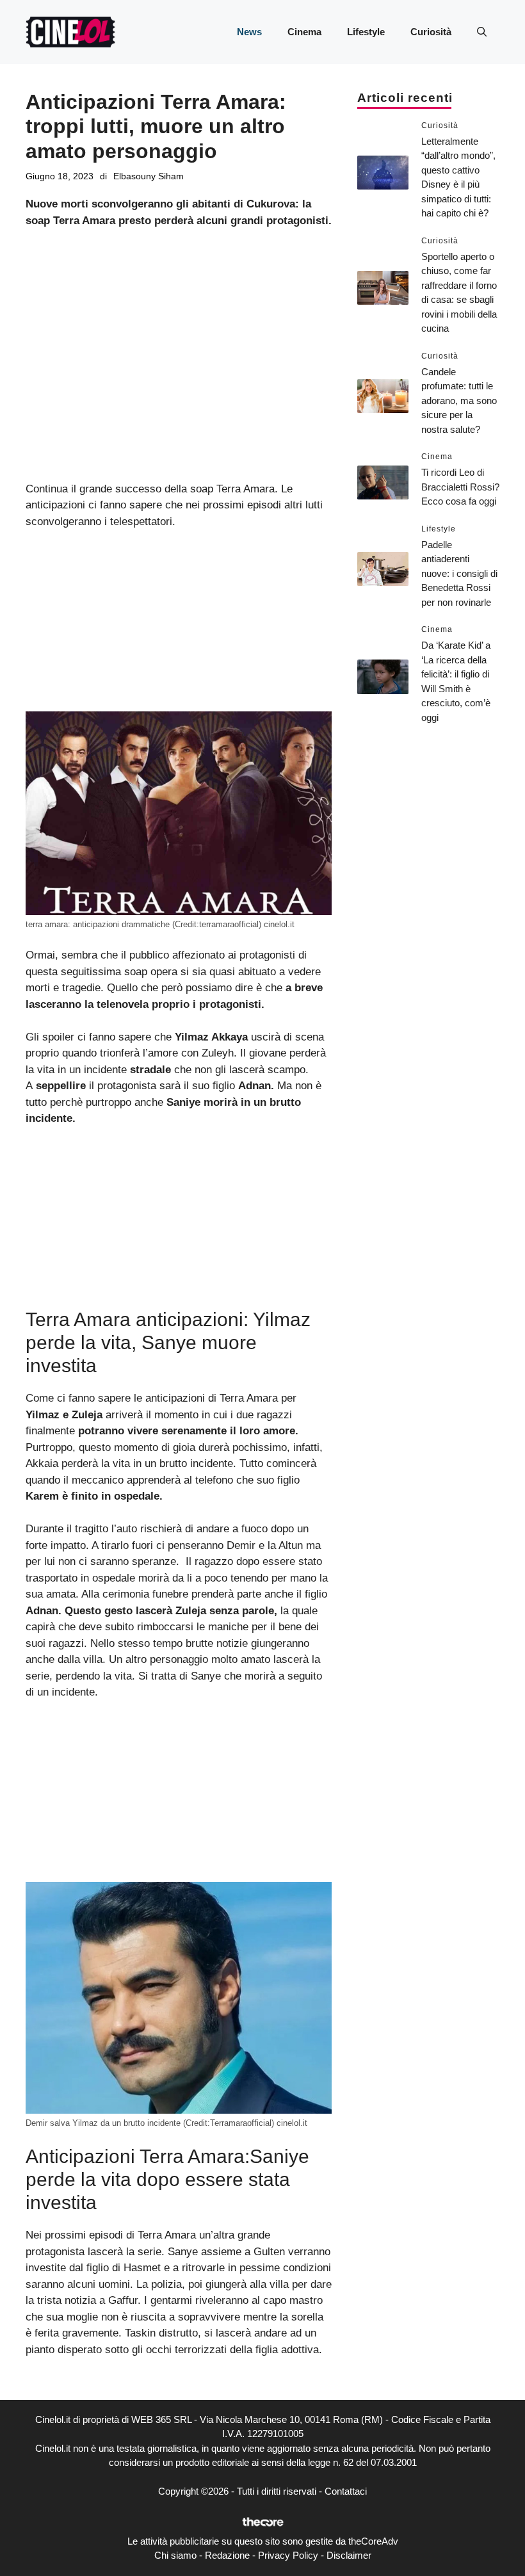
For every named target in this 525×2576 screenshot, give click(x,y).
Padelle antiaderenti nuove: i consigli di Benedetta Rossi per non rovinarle (459, 573)
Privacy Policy (288, 2555)
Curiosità (431, 32)
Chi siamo (175, 2555)
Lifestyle (366, 32)
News (249, 32)
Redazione (227, 2555)
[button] (482, 32)
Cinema (304, 32)
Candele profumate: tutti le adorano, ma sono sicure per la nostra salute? (459, 401)
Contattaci (346, 2491)
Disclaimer (349, 2555)
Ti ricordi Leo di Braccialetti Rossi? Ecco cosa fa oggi (460, 487)
